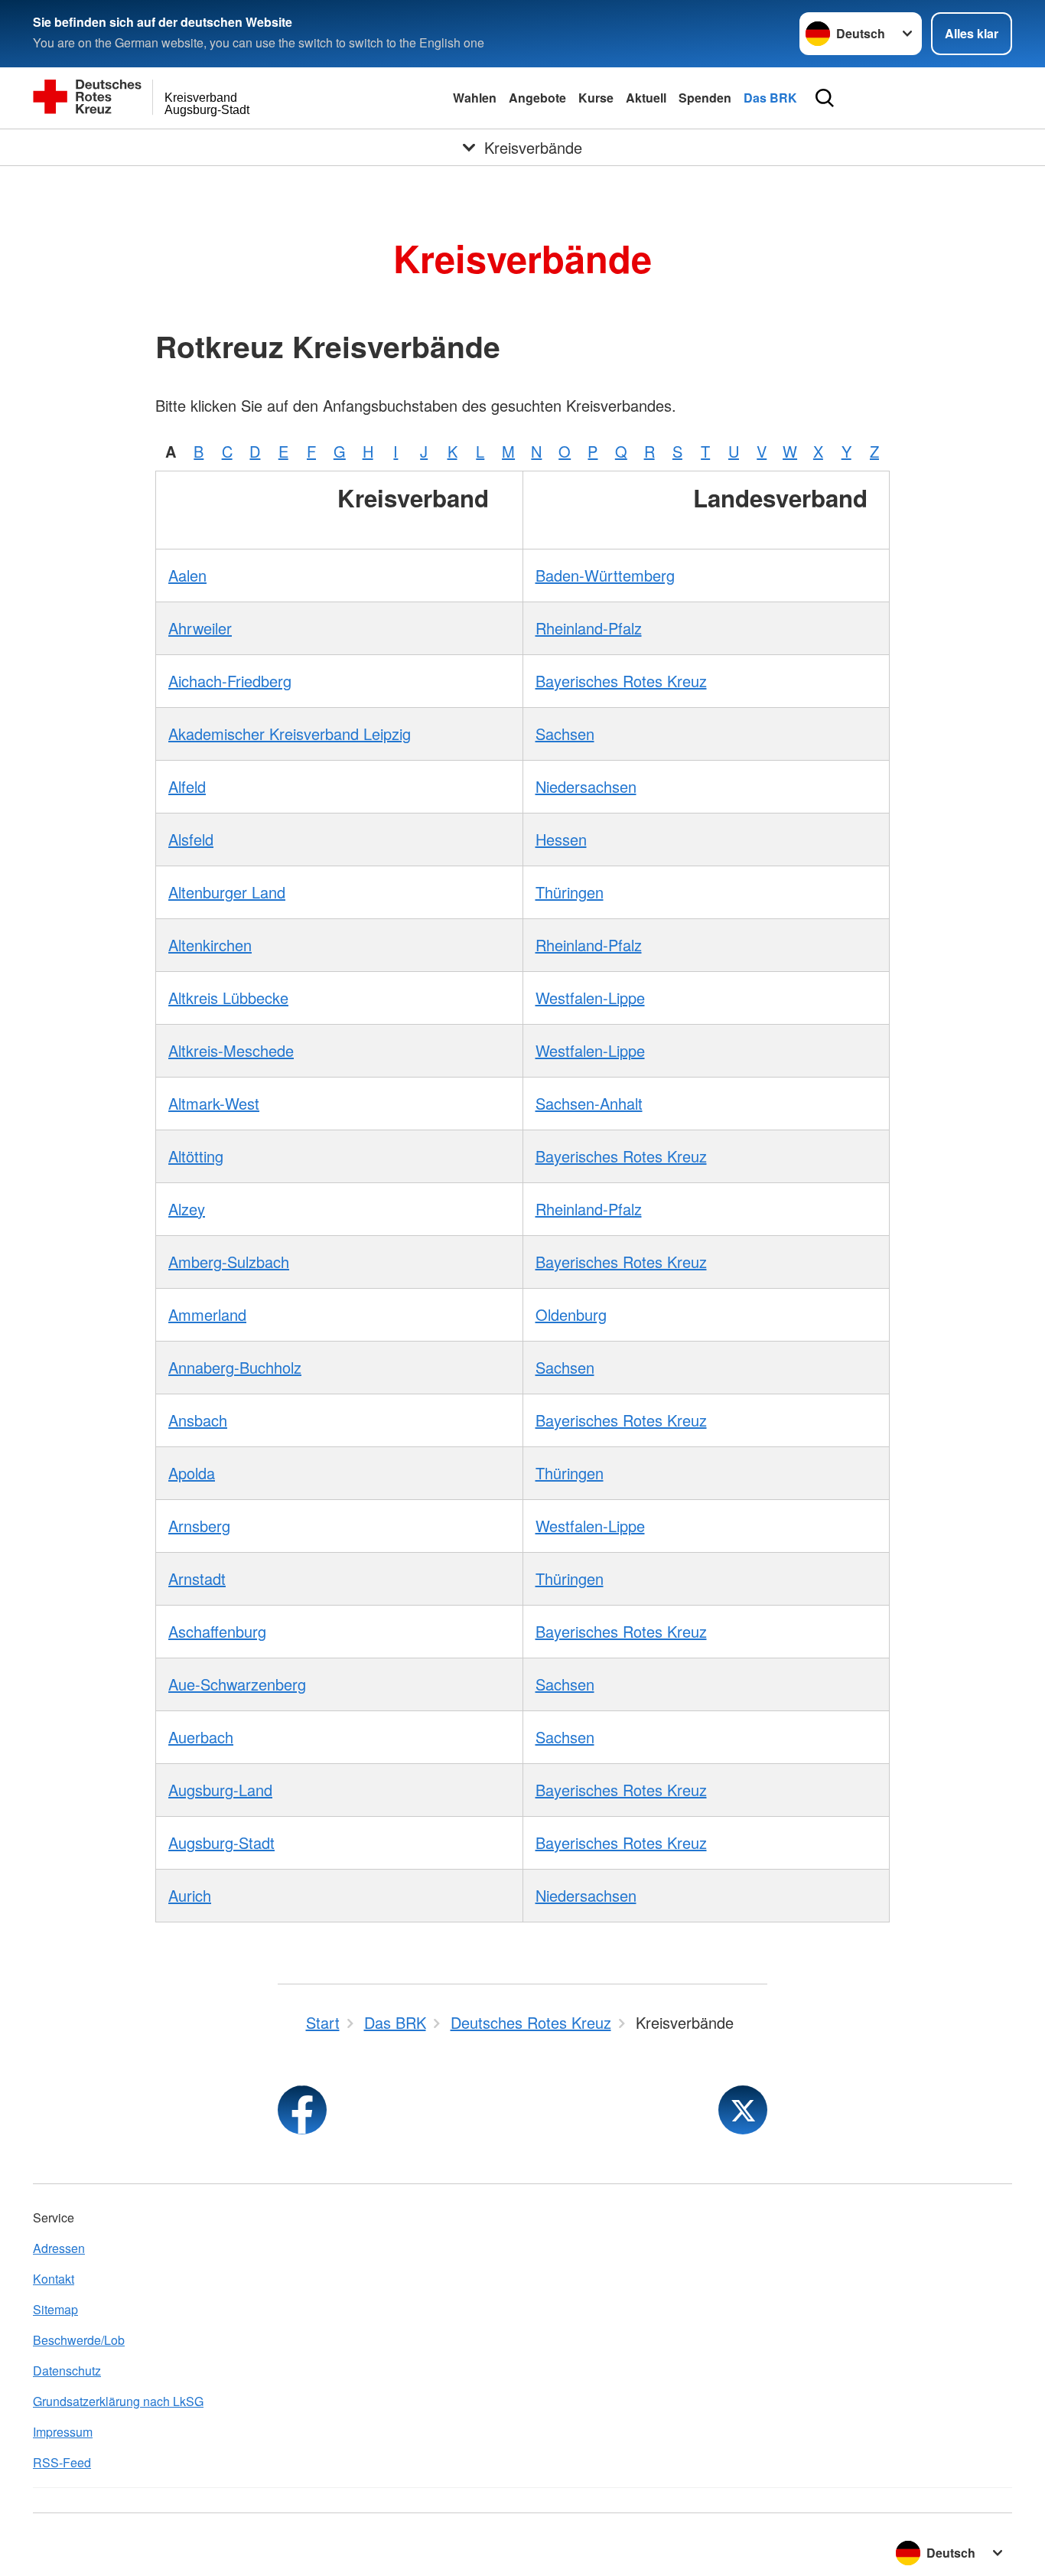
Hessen (561, 839)
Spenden (705, 98)
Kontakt (54, 2279)
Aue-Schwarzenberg (237, 1684)
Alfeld (187, 786)
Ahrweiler (200, 628)
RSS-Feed (62, 2462)
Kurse (596, 98)
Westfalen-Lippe (590, 998)
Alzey (187, 1209)
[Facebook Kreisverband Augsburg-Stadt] (302, 2110)
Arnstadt (197, 1578)
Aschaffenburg (217, 1631)
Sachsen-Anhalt (589, 1103)
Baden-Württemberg (605, 575)
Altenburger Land (227, 892)
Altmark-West (214, 1103)
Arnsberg (199, 1526)
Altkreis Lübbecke (228, 998)
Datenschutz (67, 2371)
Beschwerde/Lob (79, 2340)
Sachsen (565, 734)
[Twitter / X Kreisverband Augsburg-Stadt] (743, 2110)
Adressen (59, 2248)
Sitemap (55, 2309)
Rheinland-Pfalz (589, 628)
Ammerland (207, 1314)
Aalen (187, 575)
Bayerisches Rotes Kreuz (621, 681)
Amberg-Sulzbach (229, 1262)
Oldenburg (571, 1314)
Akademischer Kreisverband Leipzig (290, 734)
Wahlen (475, 98)
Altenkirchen (210, 945)
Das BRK (770, 98)
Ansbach (198, 1420)
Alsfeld (191, 839)
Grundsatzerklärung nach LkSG (118, 2401)
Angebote (537, 98)
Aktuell (646, 98)
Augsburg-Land (220, 1790)
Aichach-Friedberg (230, 681)
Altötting (196, 1156)
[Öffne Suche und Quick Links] (825, 98)
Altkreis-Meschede (231, 1050)
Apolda (192, 1473)
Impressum (63, 2432)
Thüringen (570, 892)
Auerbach (201, 1737)
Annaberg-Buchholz (235, 1367)
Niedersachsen (586, 786)
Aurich (190, 1895)
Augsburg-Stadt (221, 1842)
